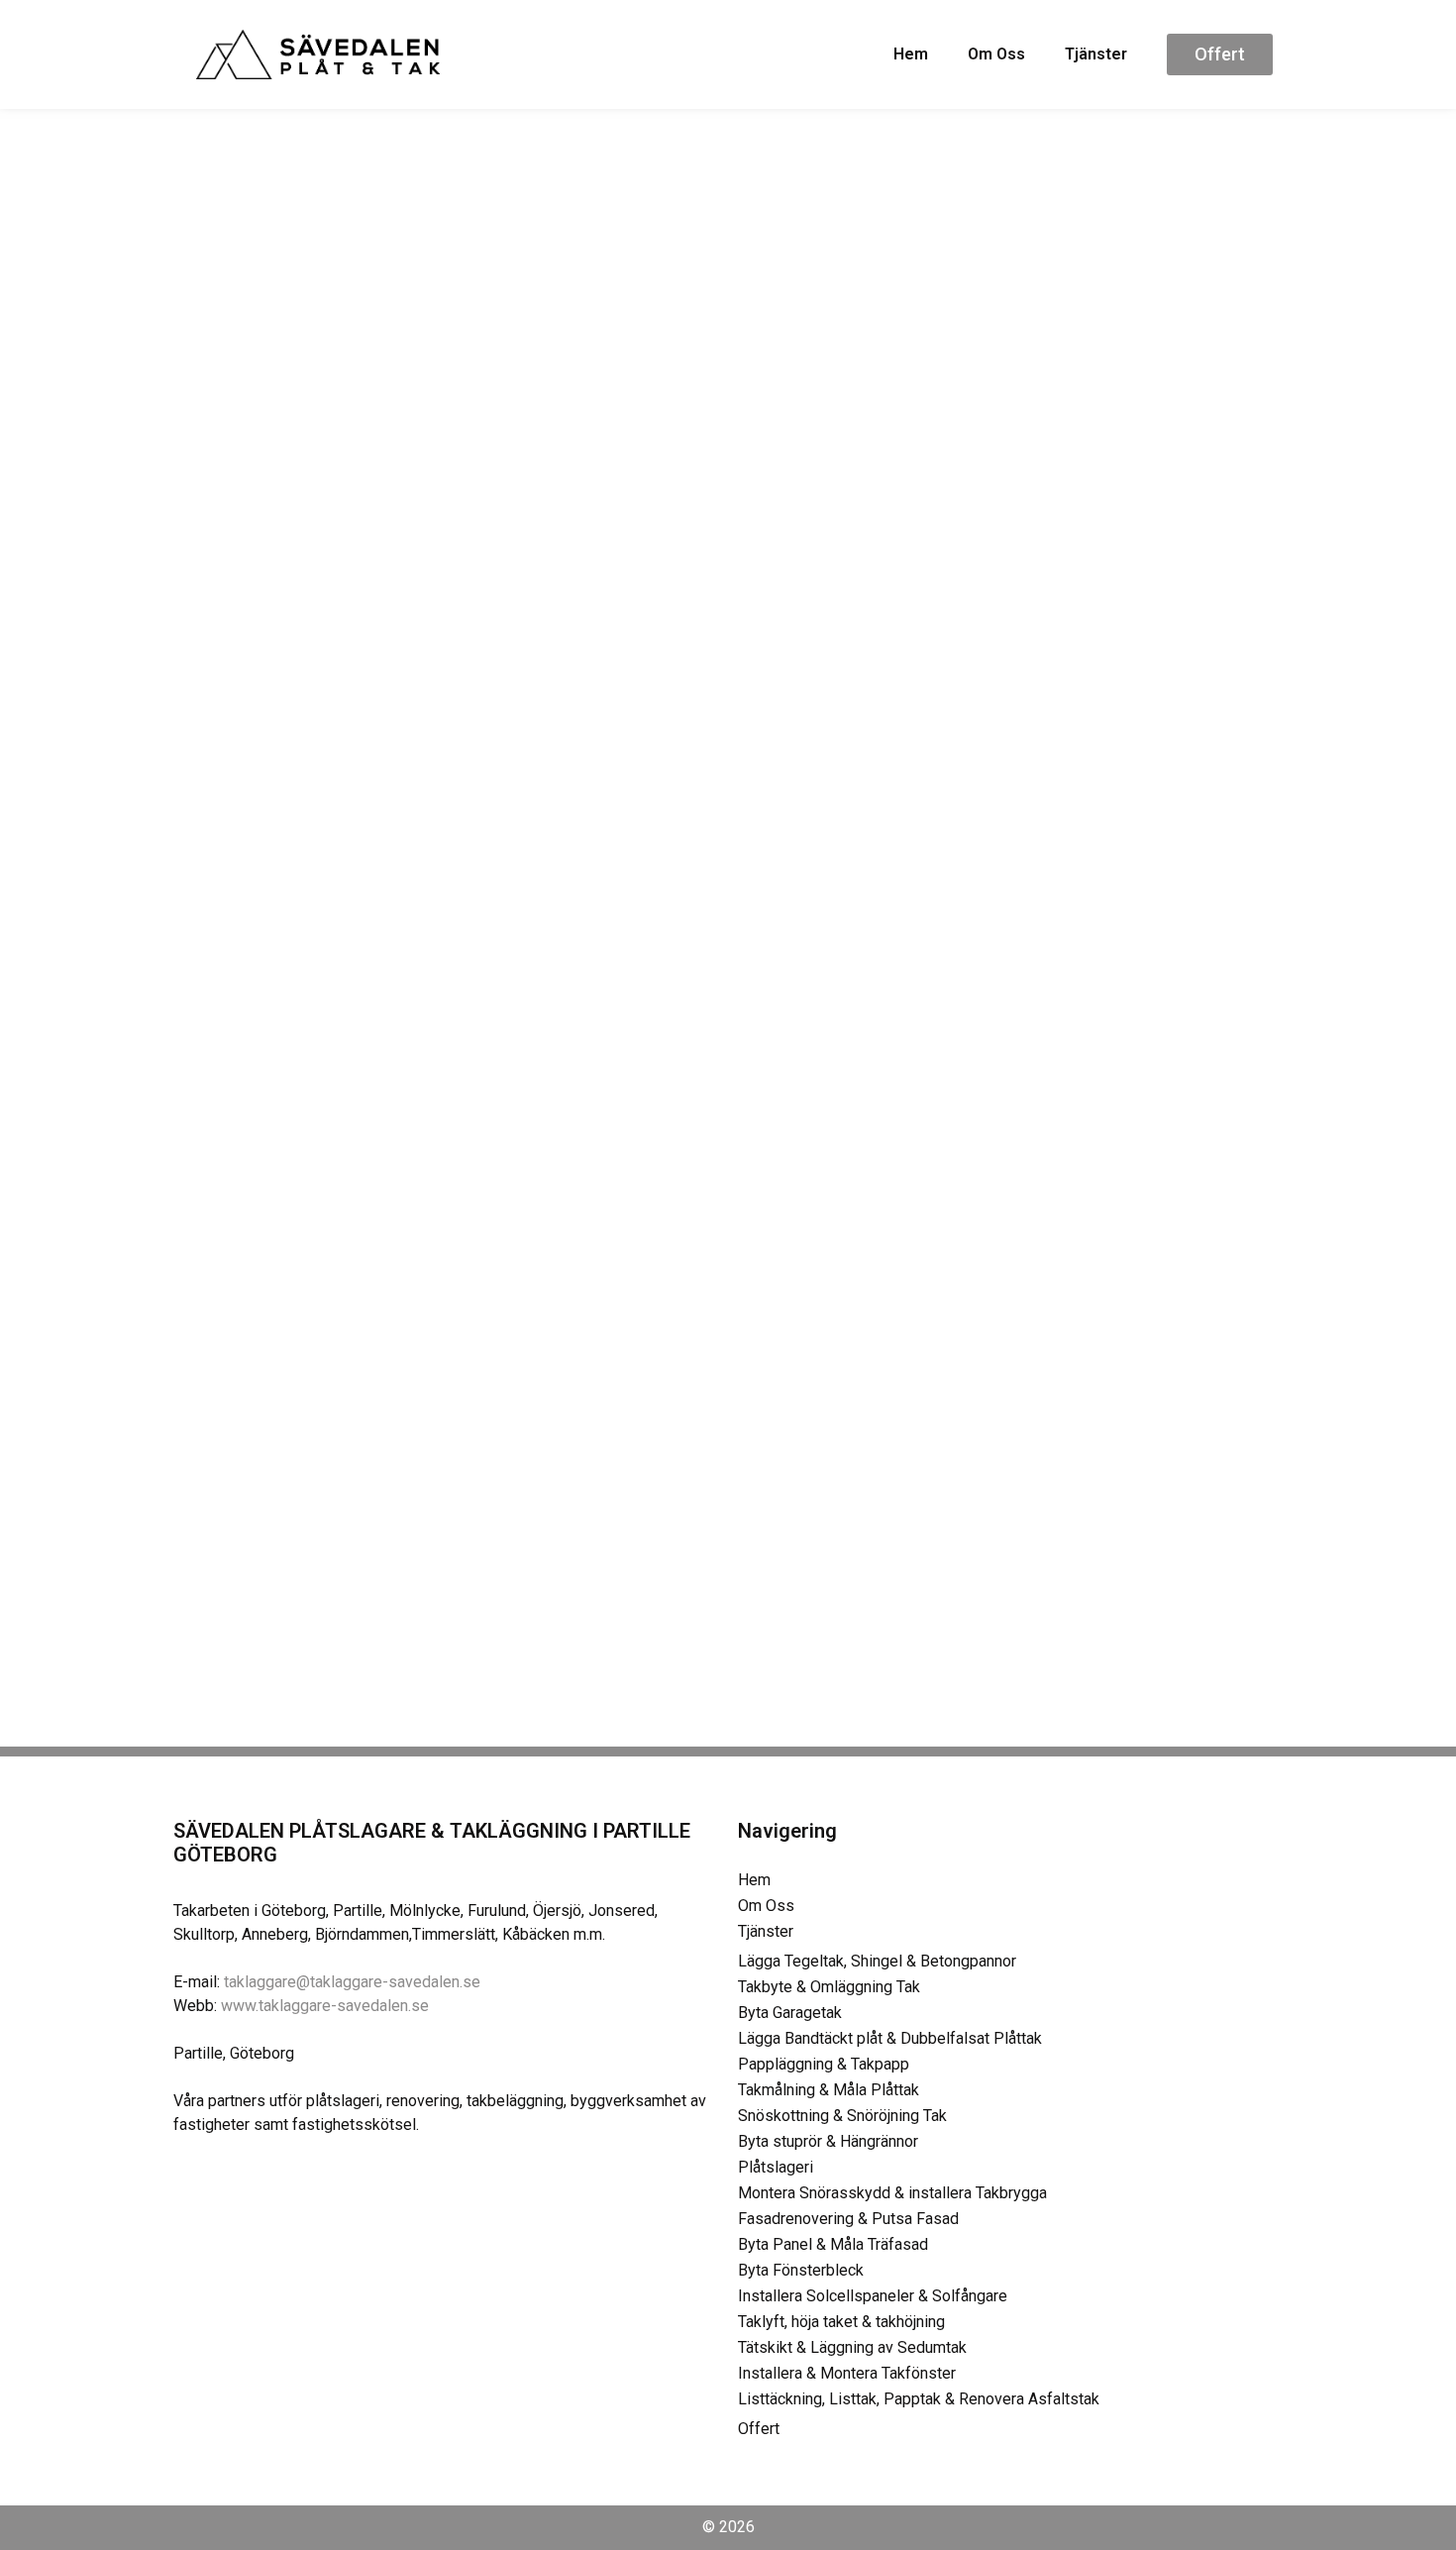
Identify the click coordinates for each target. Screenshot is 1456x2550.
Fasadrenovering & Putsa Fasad (848, 2219)
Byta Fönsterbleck (801, 2270)
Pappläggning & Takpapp (824, 2064)
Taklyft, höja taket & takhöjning (841, 2322)
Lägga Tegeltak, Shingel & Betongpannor (877, 1961)
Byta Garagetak (790, 2013)
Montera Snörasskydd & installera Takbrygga (892, 2193)
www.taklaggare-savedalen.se (325, 2006)
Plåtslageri (776, 2167)
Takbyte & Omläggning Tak (829, 1987)
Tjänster (1096, 54)
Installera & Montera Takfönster (847, 2373)
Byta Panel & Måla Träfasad (833, 2244)
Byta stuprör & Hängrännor (828, 2141)
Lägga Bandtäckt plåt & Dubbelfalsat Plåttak (890, 2038)
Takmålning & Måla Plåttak (829, 2090)
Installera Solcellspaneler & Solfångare (873, 2296)
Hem (911, 54)
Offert (759, 2429)
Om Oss (996, 54)
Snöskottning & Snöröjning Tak (842, 2116)
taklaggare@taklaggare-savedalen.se (352, 1982)
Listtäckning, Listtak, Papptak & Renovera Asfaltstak (919, 2399)
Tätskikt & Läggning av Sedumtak (852, 2347)
